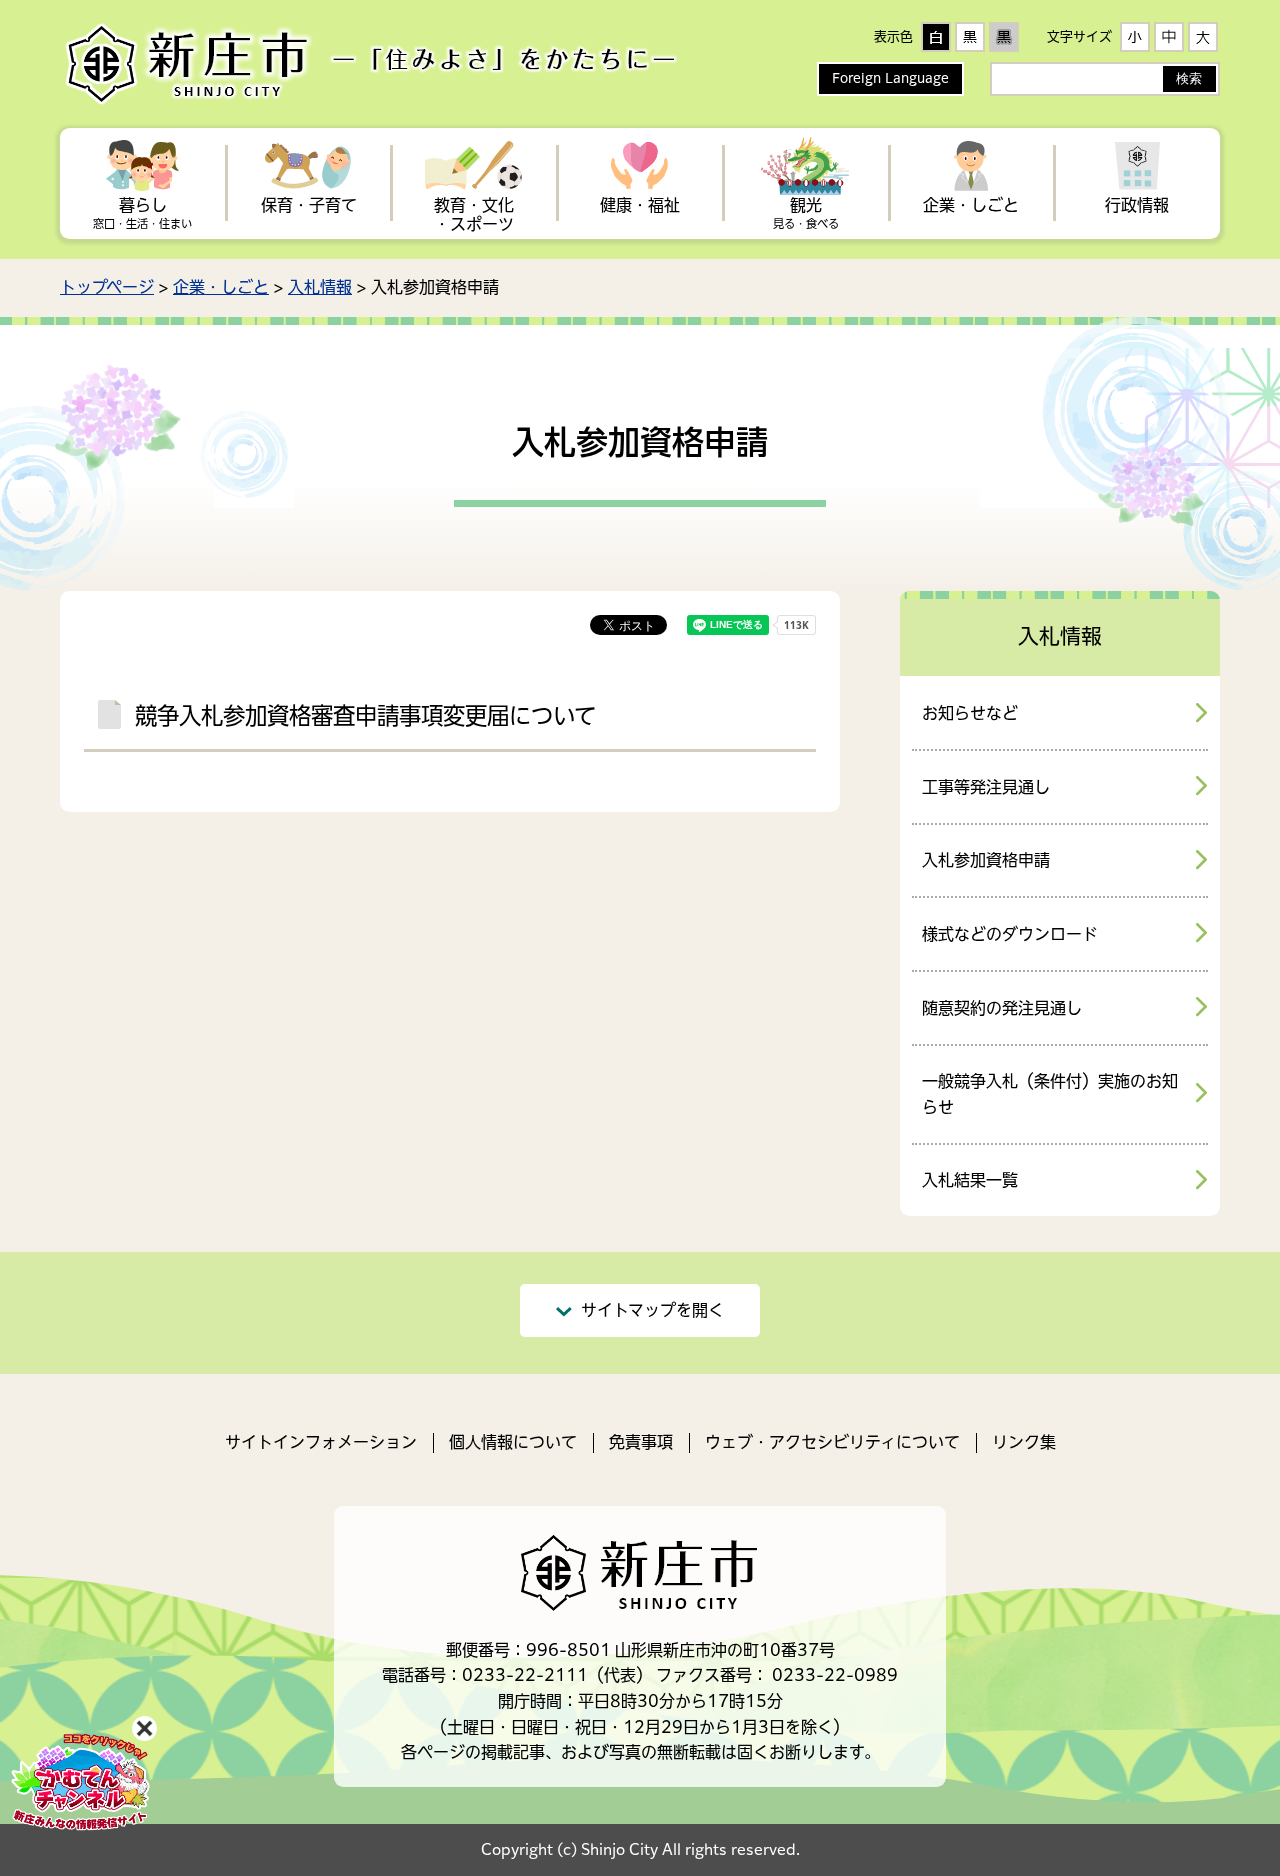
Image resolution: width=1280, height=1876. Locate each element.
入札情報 (320, 287)
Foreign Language (890, 78)
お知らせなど (970, 713)
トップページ (107, 287)
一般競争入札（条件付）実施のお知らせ (1050, 1094)
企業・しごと (221, 287)
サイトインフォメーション (321, 1442)
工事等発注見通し (986, 787)
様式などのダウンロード (1010, 934)
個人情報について (513, 1442)
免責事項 (641, 1442)
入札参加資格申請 (986, 860)
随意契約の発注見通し (1002, 1008)
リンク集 (1024, 1442)
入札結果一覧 (970, 1180)
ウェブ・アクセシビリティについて (832, 1442)
